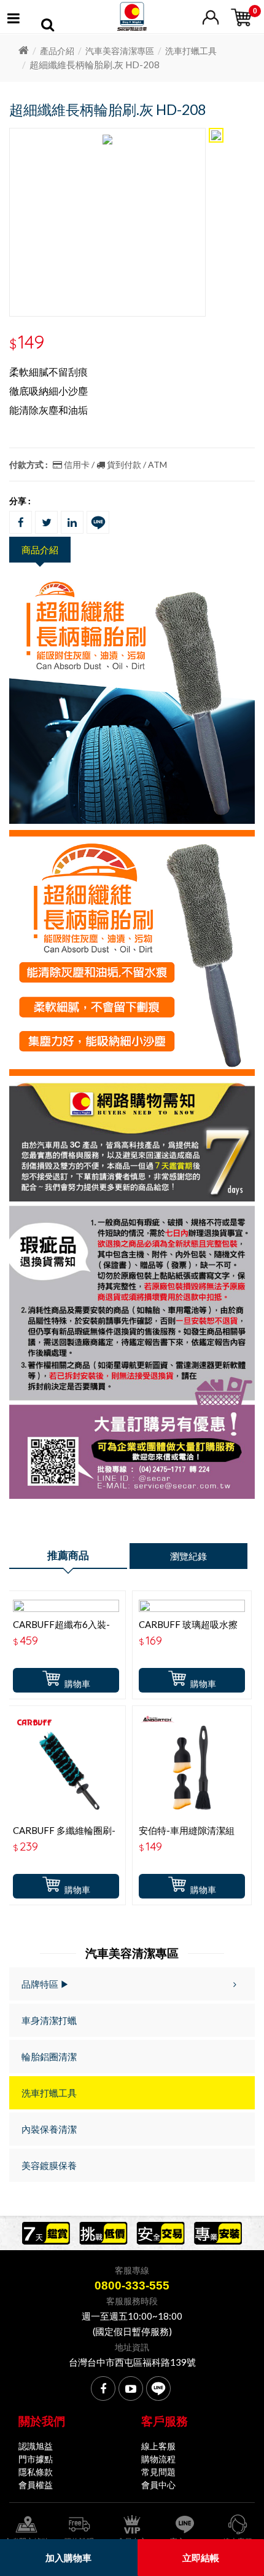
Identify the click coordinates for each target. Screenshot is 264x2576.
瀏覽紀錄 (188, 1556)
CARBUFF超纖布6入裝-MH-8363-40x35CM (61, 1630)
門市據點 (36, 2459)
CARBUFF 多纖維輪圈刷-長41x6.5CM (64, 1836)
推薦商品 (68, 1555)
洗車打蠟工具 (191, 51)
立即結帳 (201, 2558)
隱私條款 (36, 2472)
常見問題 (158, 2472)
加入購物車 (68, 2558)
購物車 (77, 1684)
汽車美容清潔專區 (120, 51)
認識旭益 (36, 2446)
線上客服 (158, 2446)
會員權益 (36, 2485)
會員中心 (158, 2485)
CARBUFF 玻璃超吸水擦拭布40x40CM (188, 1630)
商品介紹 (40, 550)
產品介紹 (57, 51)
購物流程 (158, 2459)
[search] (48, 26)
